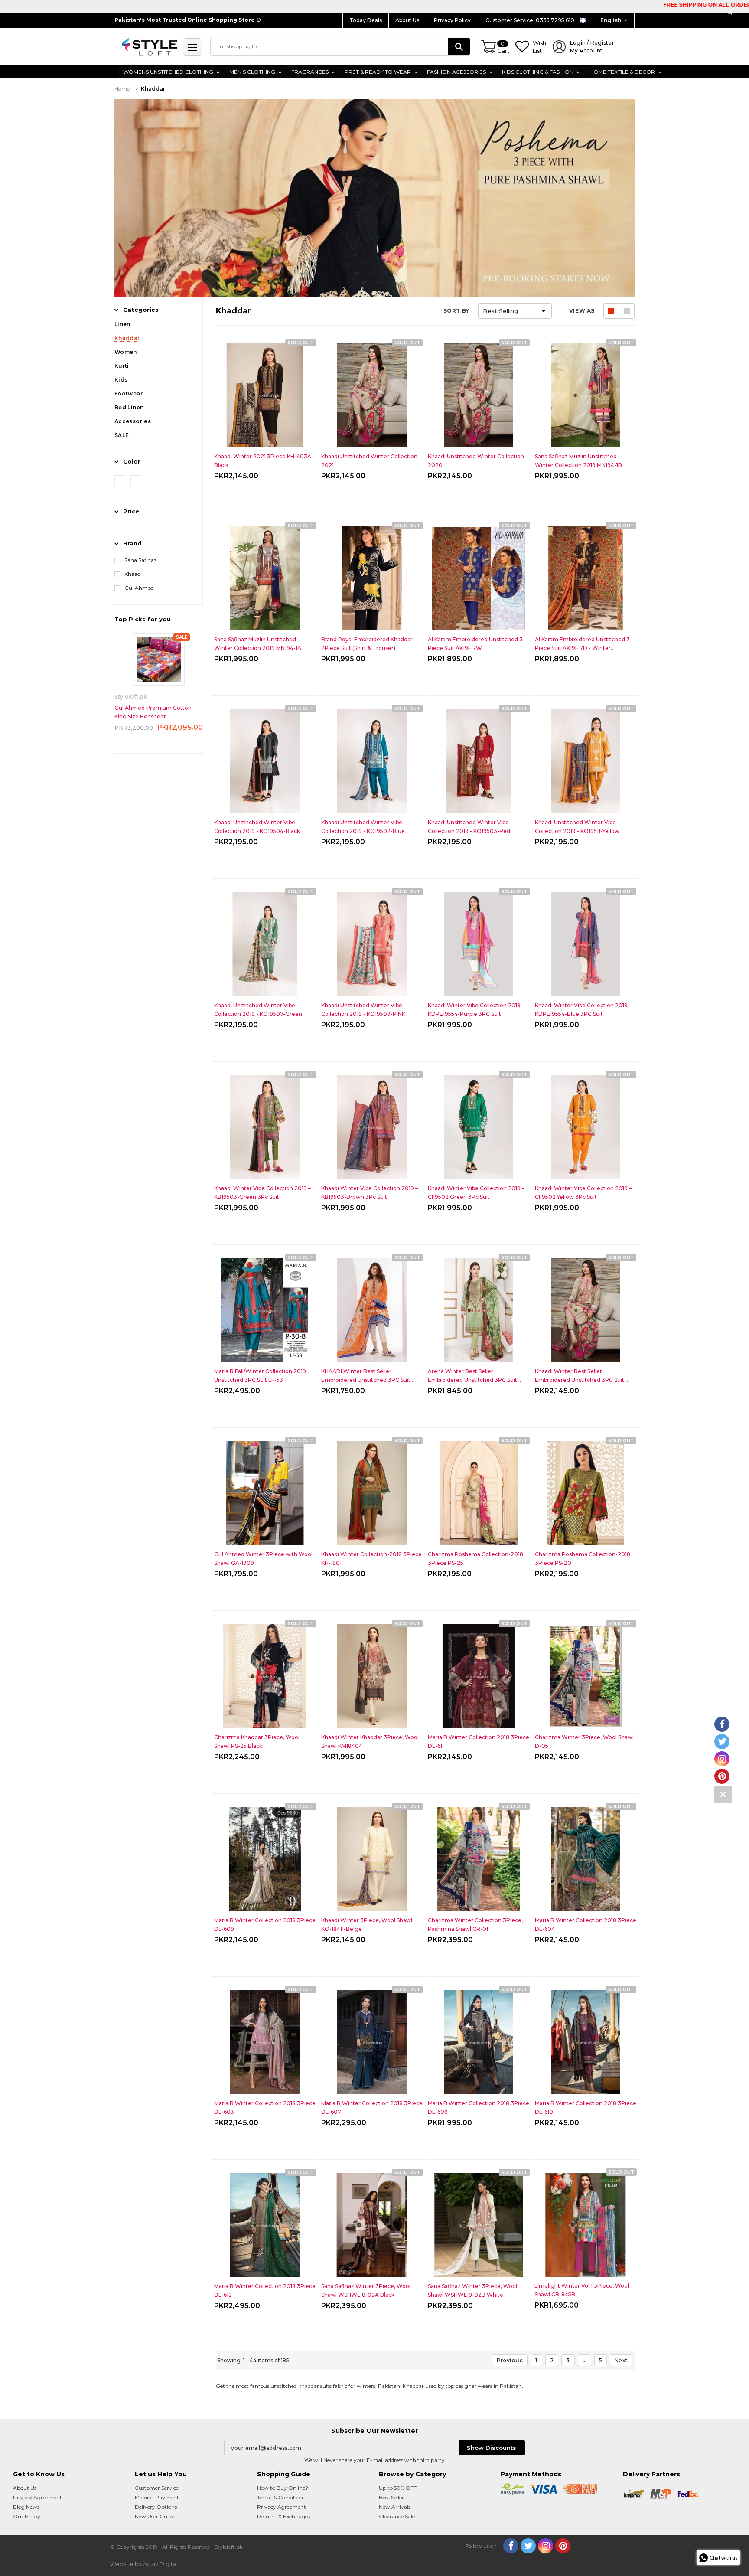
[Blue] (120, 481)
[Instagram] (545, 2546)
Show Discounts (492, 2448)
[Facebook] (511, 2546)
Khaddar (153, 89)
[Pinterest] (563, 2546)
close (731, 13)
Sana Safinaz (141, 560)
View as (582, 311)
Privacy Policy (453, 20)
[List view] (627, 311)
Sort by (456, 311)
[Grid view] (611, 311)
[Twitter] (528, 2546)
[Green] (136, 481)
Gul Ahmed (139, 588)
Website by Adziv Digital (144, 2564)
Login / (592, 47)
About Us (408, 20)
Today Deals (366, 20)
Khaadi (133, 574)
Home (122, 89)
